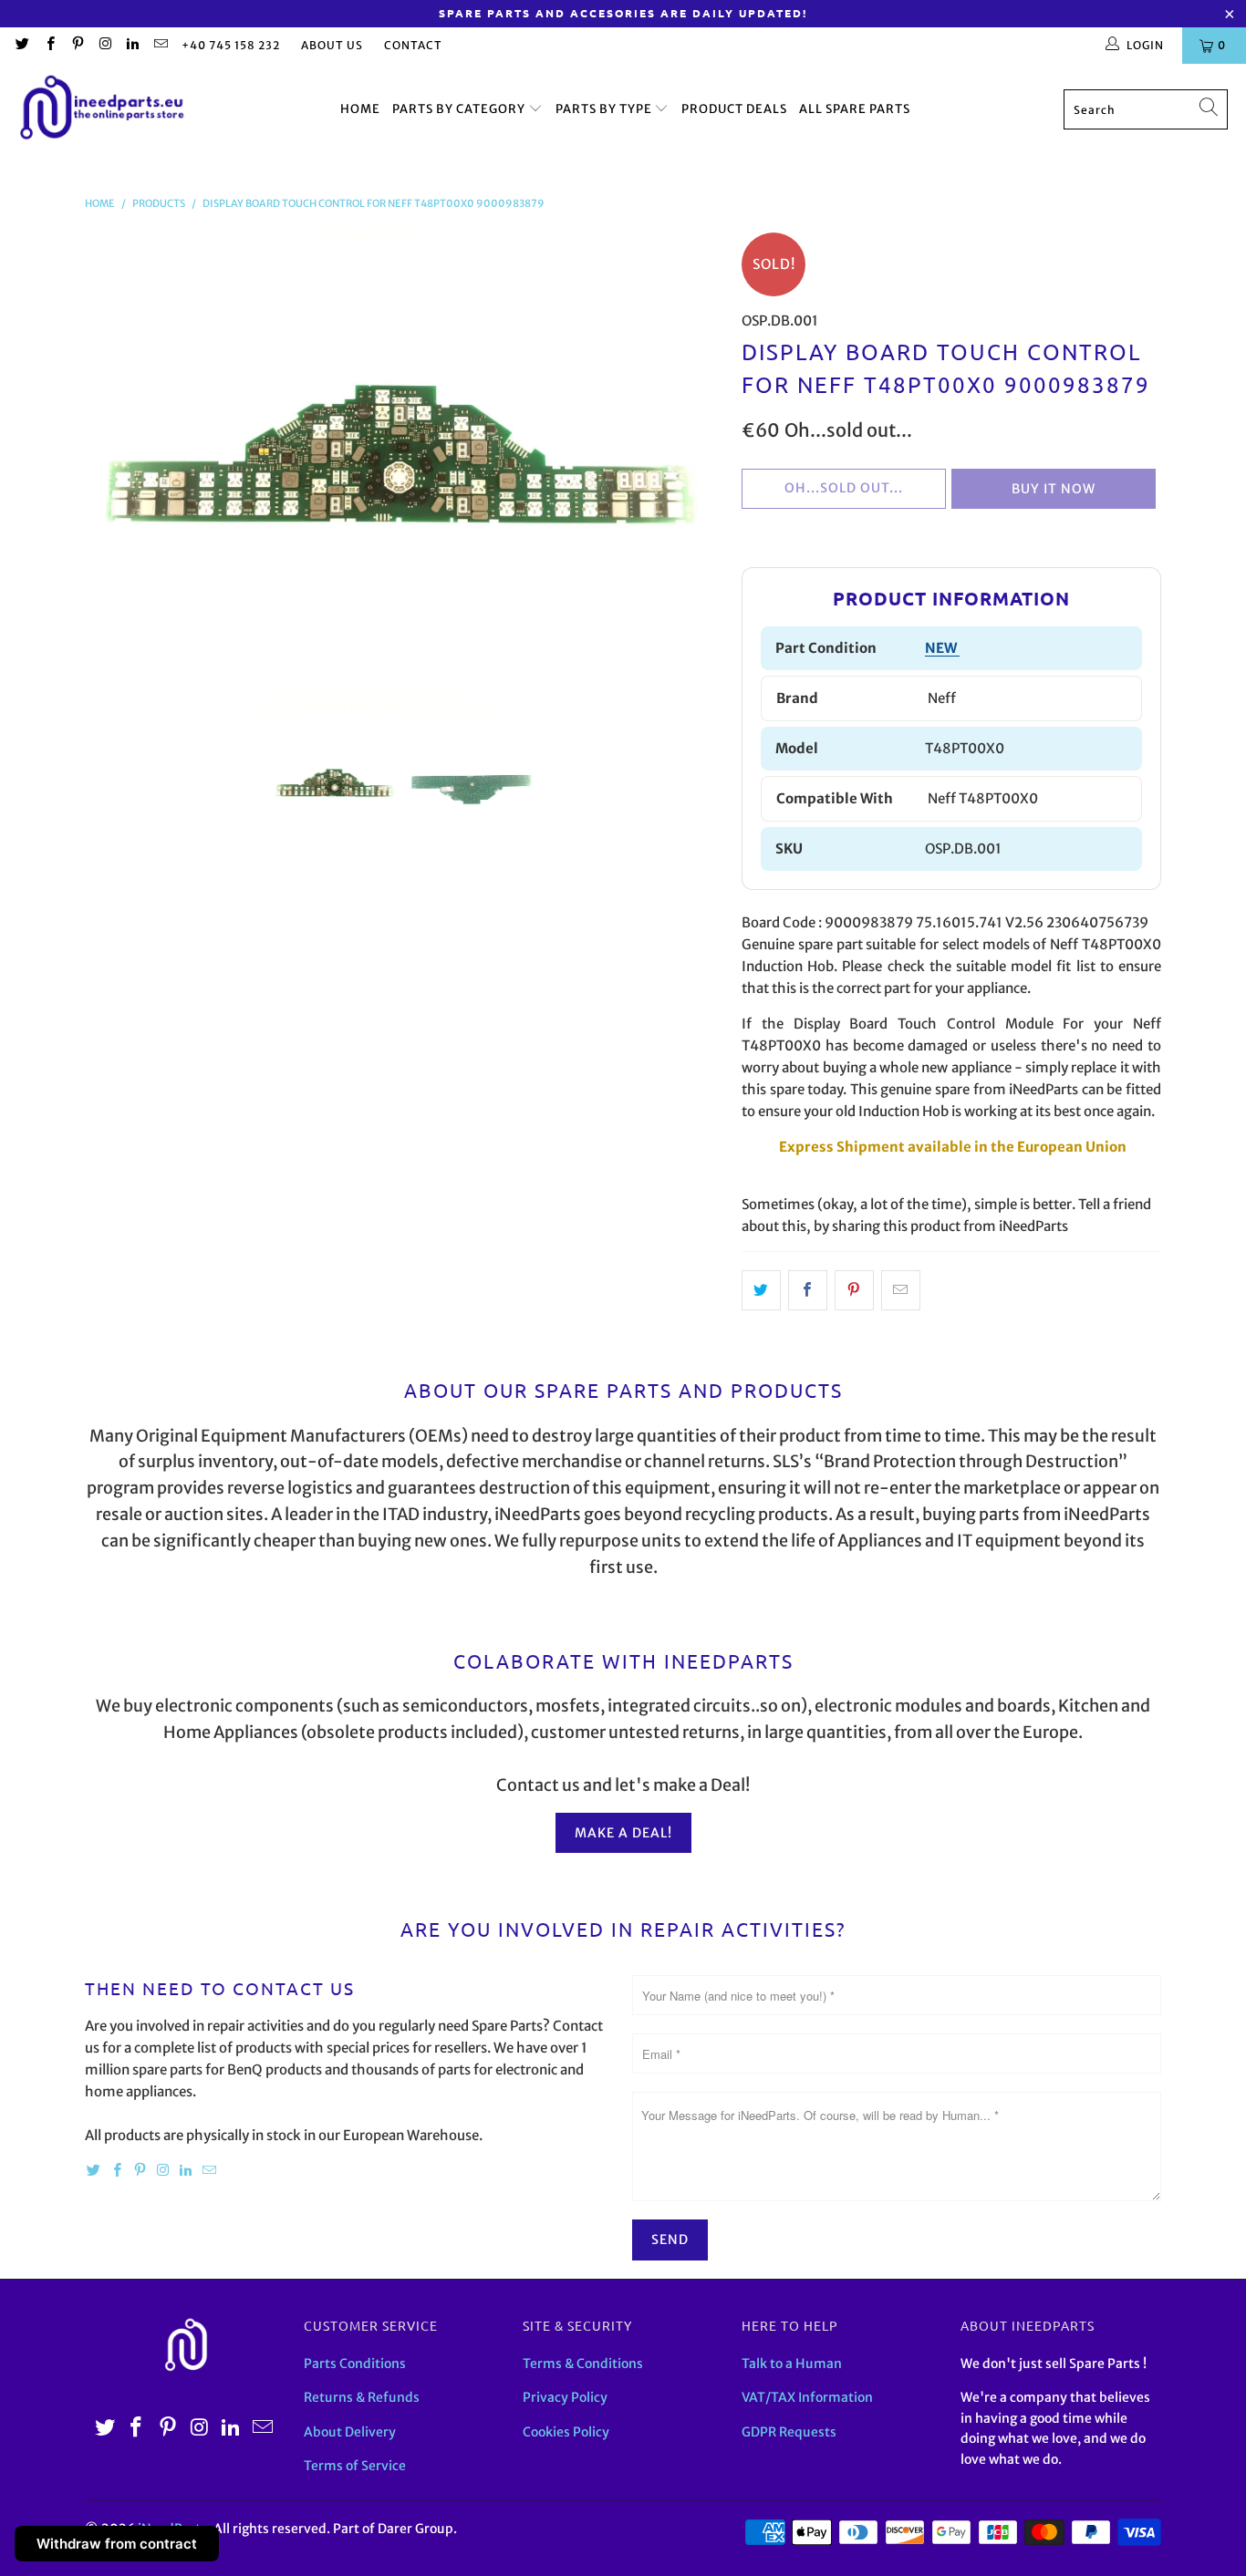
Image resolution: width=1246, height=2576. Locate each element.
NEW (942, 648)
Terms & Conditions (583, 2364)
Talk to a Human (792, 2364)
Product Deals (734, 109)
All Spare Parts (855, 109)
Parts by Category (460, 109)
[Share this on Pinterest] (854, 1290)
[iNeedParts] (103, 110)
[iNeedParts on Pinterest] (77, 45)
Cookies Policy (566, 2432)
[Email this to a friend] (901, 1290)
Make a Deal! (623, 1833)
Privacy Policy (565, 2397)
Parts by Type (605, 109)
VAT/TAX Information (807, 2397)
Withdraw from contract (117, 2544)
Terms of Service (355, 2466)
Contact (413, 45)
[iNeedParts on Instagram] (104, 45)
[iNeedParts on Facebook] (49, 45)
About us (332, 45)
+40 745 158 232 (231, 45)
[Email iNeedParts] (159, 45)
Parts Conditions (355, 2364)
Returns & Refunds (362, 2397)
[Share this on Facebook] (808, 1290)
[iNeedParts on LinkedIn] (132, 45)
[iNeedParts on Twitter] (21, 45)
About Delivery (350, 2432)
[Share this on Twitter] (761, 1290)
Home (360, 109)
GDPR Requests (789, 2432)
